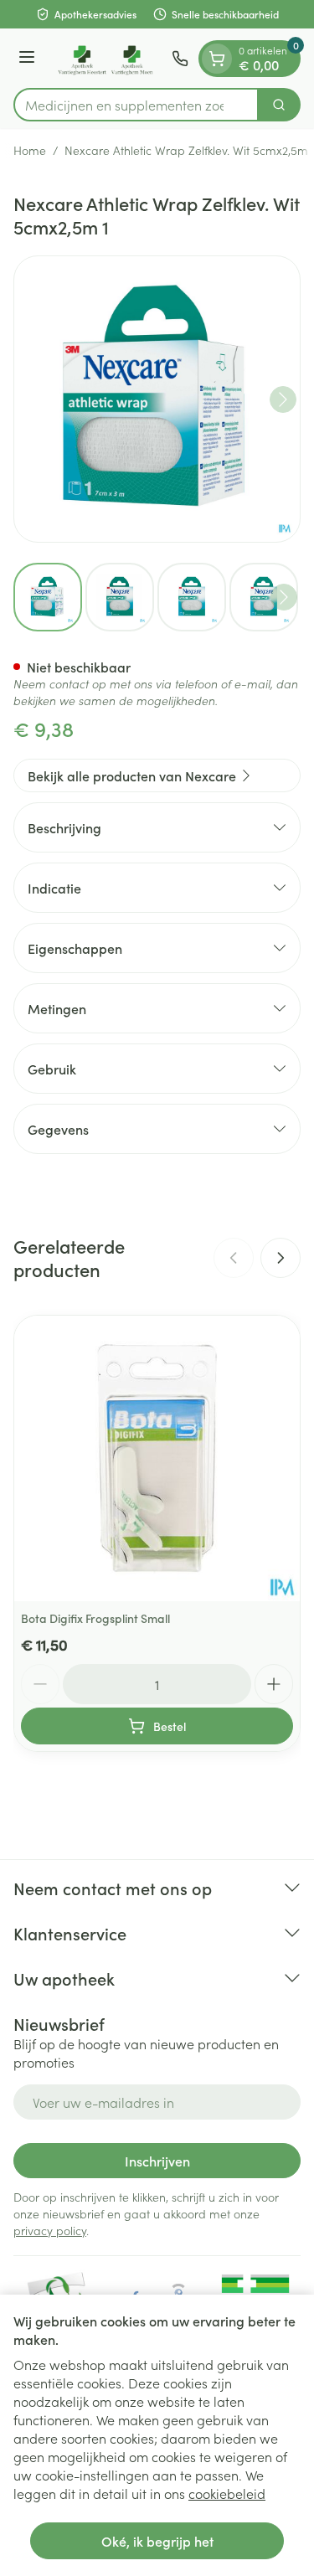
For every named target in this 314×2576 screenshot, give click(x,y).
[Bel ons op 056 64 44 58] (180, 59)
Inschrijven (157, 2161)
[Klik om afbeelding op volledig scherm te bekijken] (157, 399)
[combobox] (136, 105)
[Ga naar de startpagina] (106, 58)
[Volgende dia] (281, 1258)
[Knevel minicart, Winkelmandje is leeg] (217, 59)
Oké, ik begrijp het (157, 2541)
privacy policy (50, 2230)
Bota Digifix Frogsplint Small (95, 1618)
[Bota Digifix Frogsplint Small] (157, 1458)
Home (30, 150)
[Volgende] (283, 399)
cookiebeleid (227, 2493)
